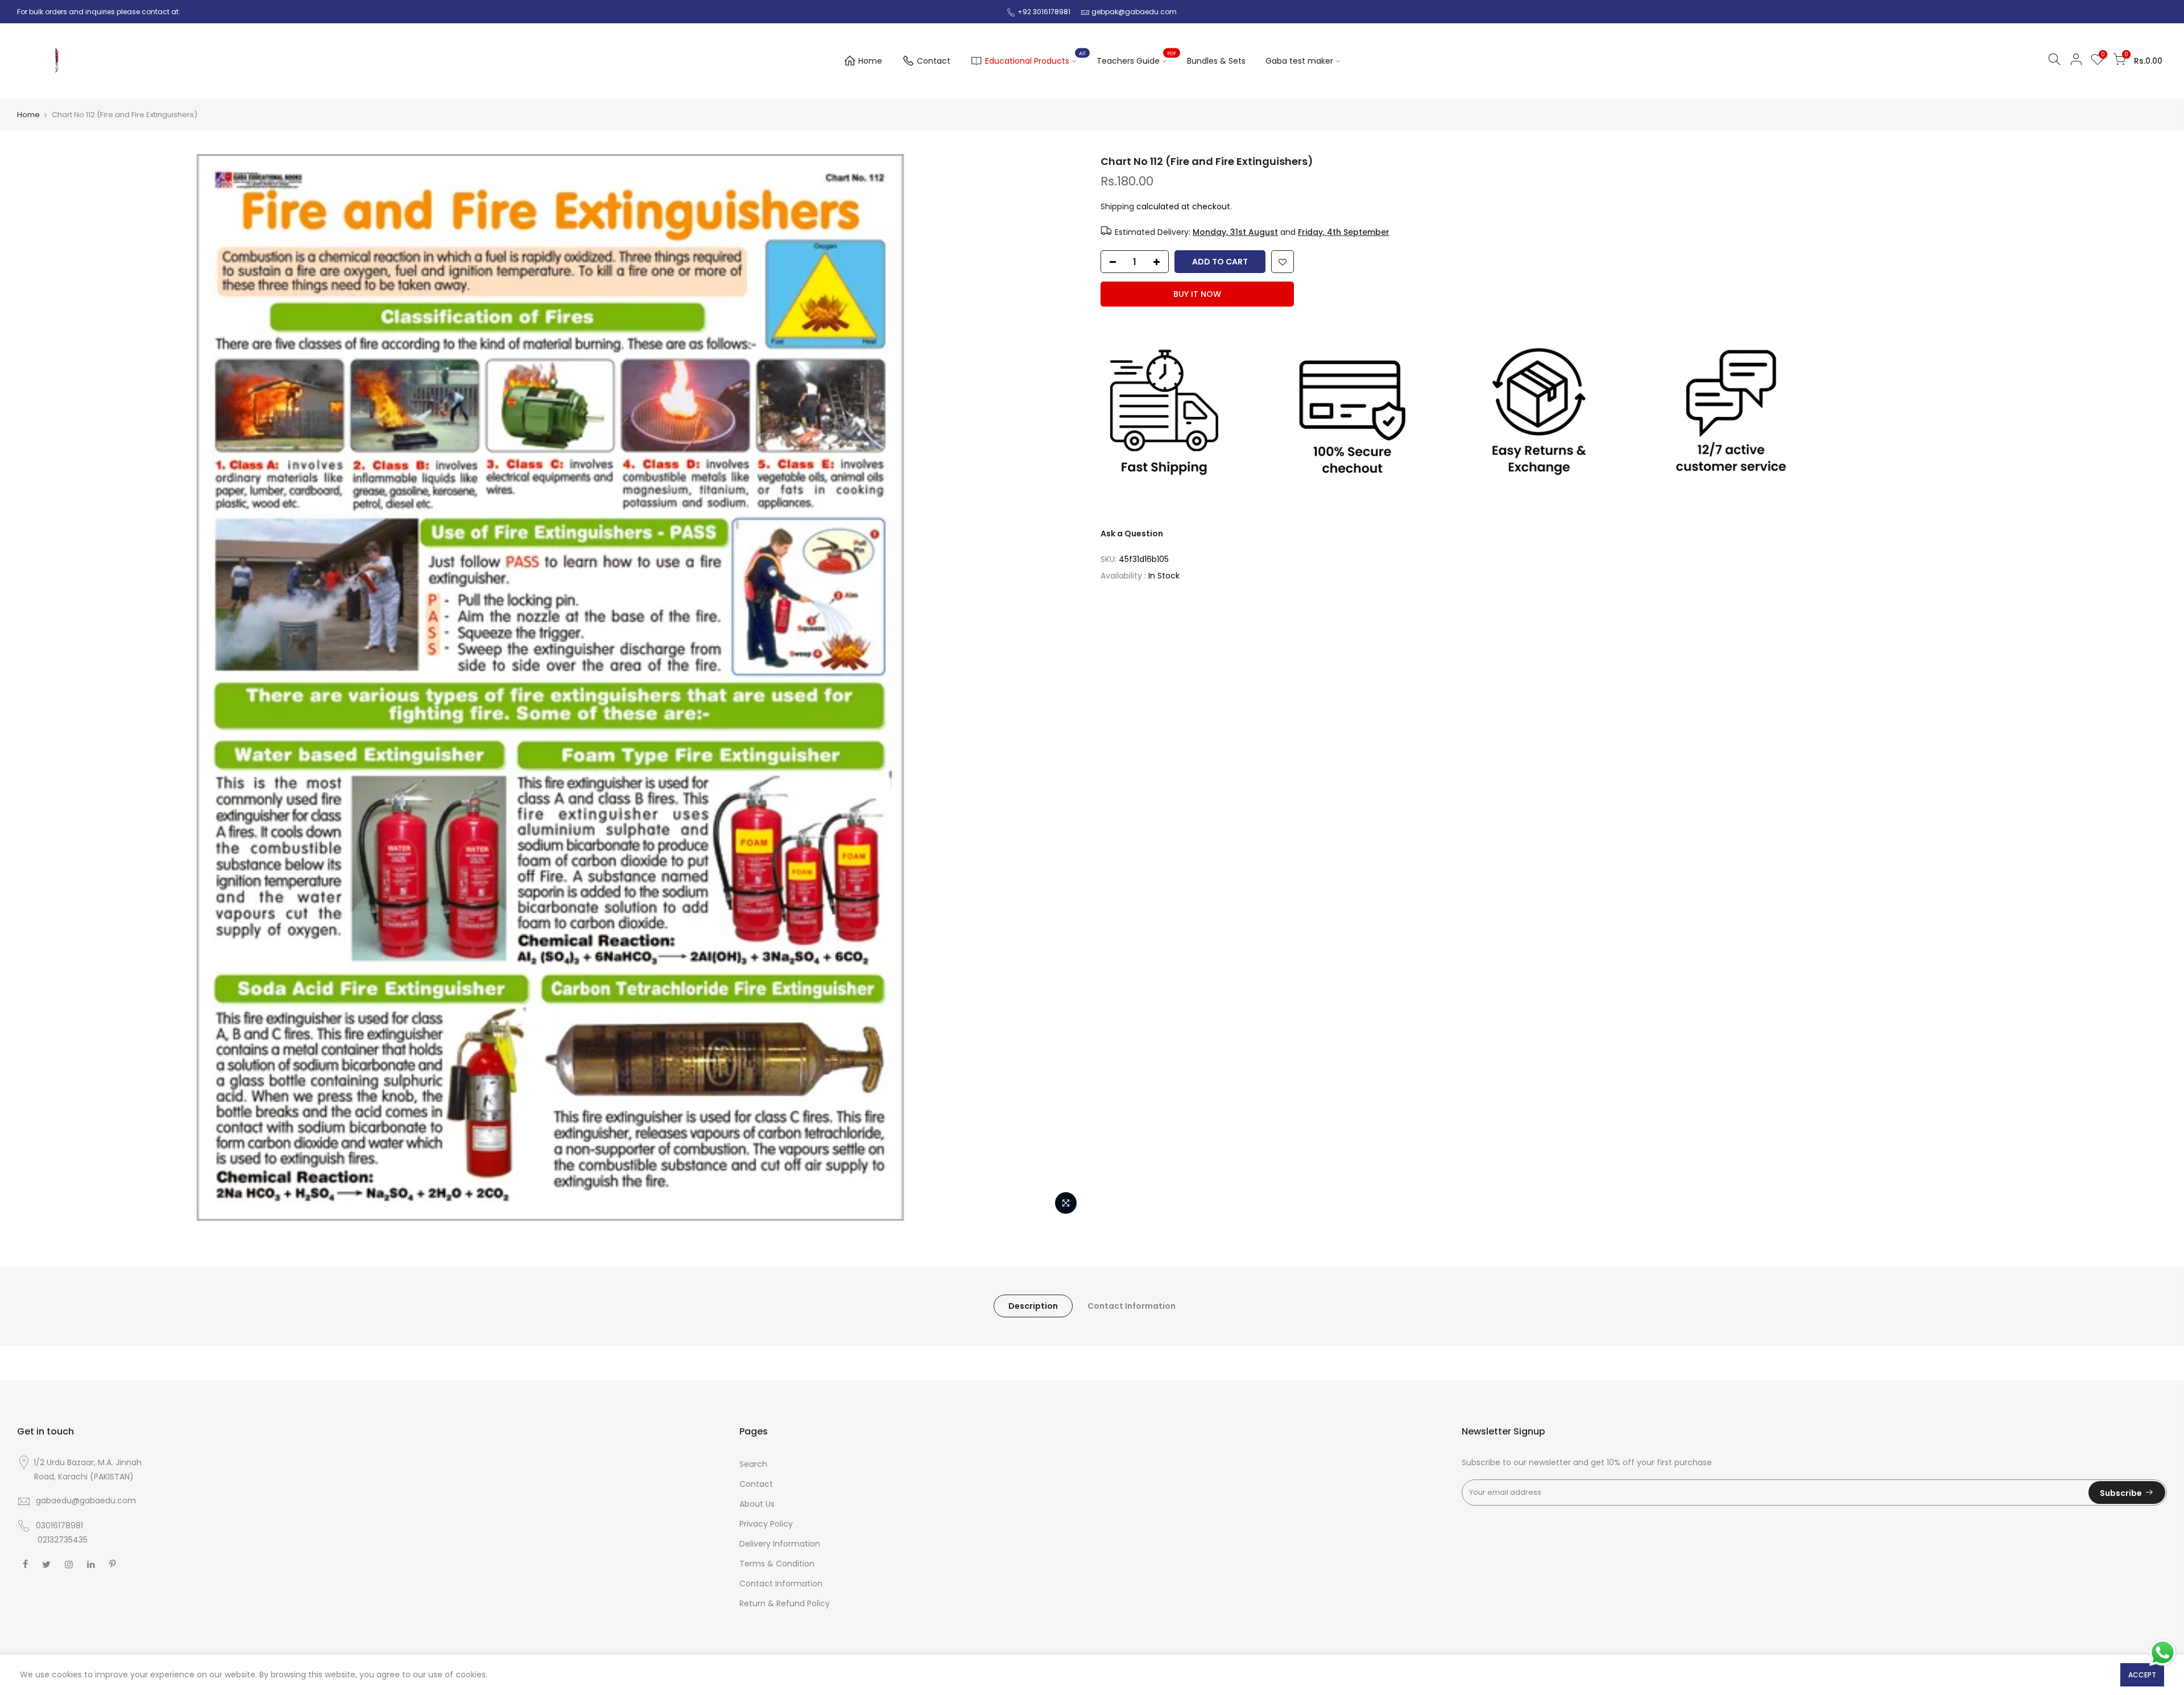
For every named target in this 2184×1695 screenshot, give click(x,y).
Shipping (1117, 206)
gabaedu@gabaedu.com (86, 1500)
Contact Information (1132, 1306)
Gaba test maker (1299, 61)
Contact (934, 61)
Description (1033, 1306)
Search (753, 1464)
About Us (757, 1504)
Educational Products (1035, 59)
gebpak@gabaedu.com (1134, 12)
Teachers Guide (1136, 59)
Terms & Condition (777, 1564)
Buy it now (1197, 294)
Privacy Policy (766, 1524)
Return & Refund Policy (785, 1603)
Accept (2142, 1675)
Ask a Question (1132, 534)
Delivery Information (780, 1544)
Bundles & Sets (1216, 61)
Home (870, 61)
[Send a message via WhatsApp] (2163, 1653)
